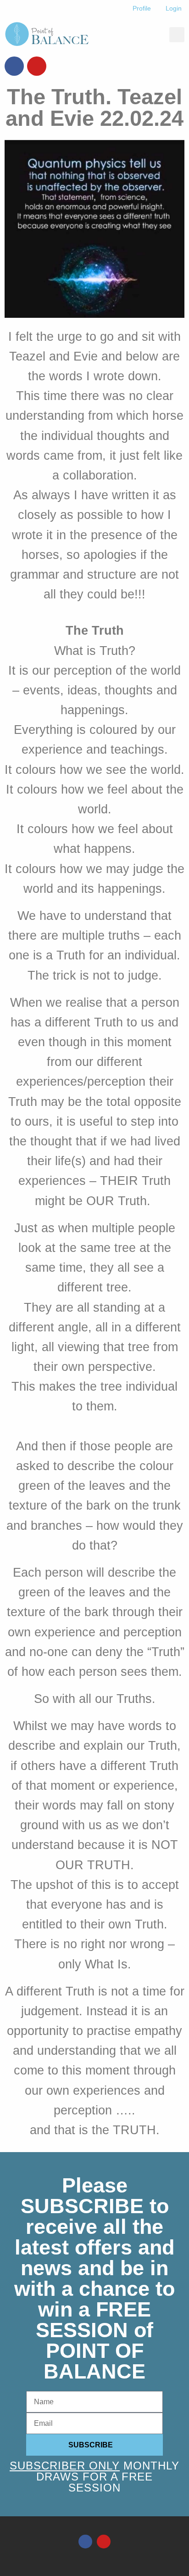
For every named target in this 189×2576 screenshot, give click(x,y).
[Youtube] (37, 66)
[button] (177, 35)
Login (174, 8)
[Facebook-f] (85, 2542)
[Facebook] (14, 66)
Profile (142, 8)
